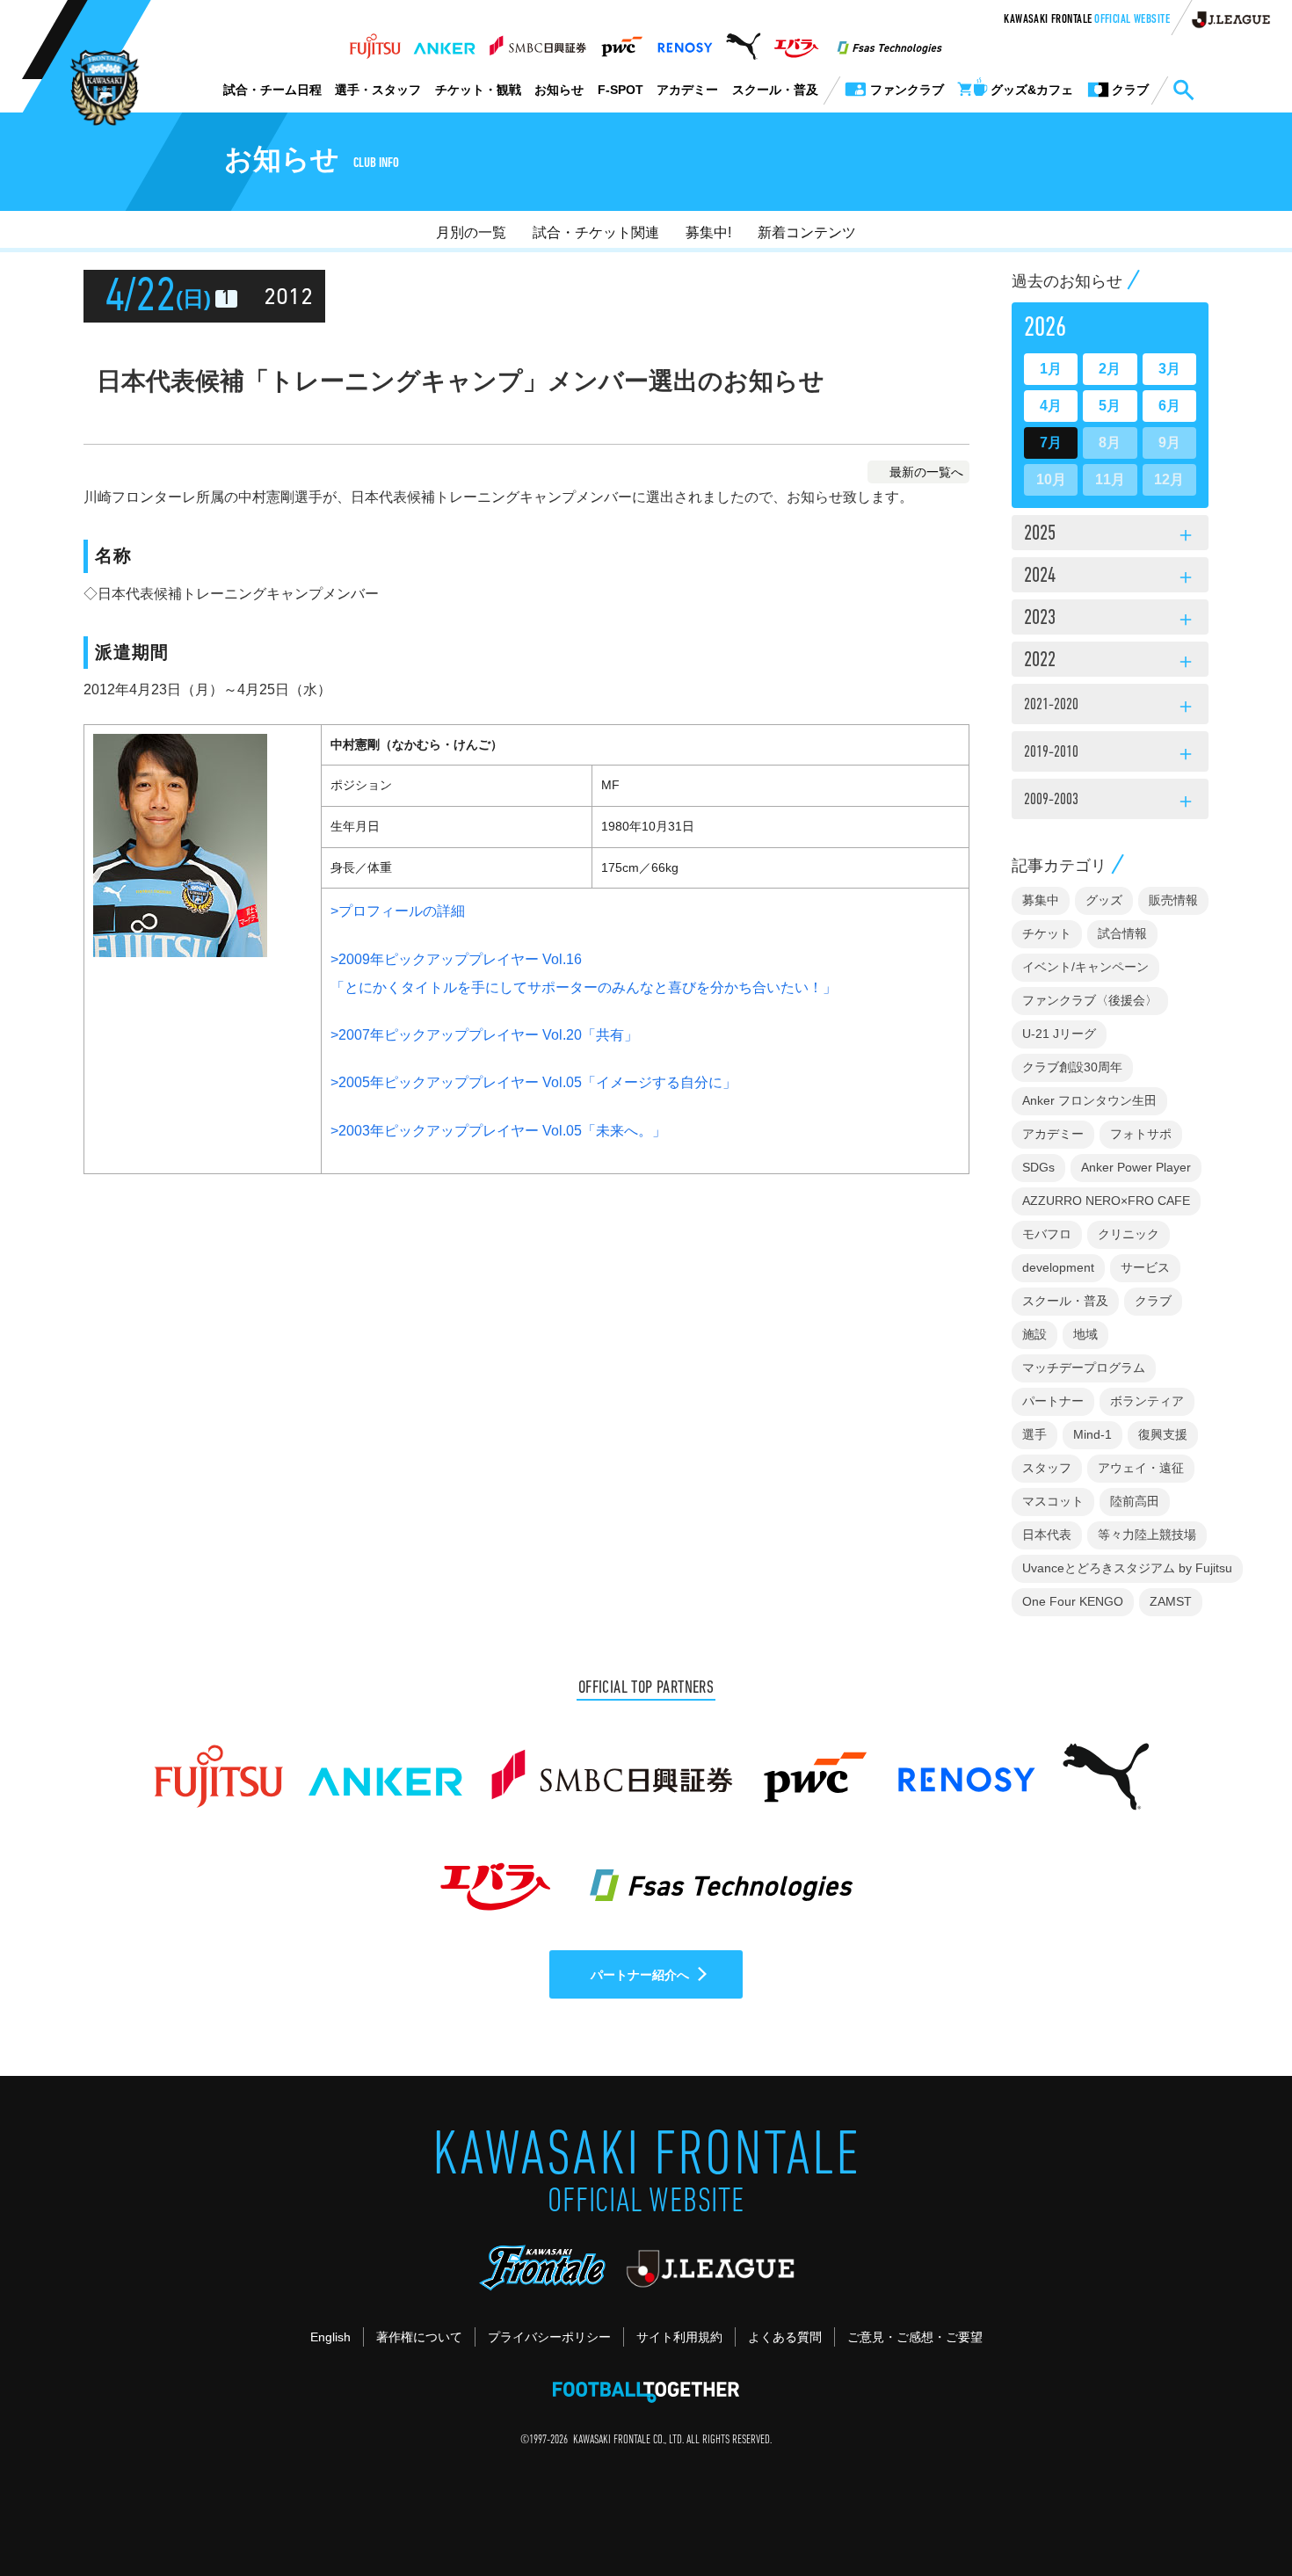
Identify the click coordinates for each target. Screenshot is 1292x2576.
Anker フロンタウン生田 (1089, 1100)
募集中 (1041, 900)
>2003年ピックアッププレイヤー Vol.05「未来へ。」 (498, 1131)
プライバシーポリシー (549, 2337)
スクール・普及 (775, 90)
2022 (1110, 662)
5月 (1110, 406)
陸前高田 (1135, 1501)
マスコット (1053, 1501)
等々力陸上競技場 (1147, 1535)
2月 (1110, 369)
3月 (1169, 369)
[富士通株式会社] (375, 41)
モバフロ (1047, 1234)
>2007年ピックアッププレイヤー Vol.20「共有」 (484, 1035)
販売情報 (1173, 900)
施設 (1034, 1334)
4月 (1051, 406)
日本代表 (1047, 1535)
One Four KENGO (1073, 1601)
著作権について (419, 2337)
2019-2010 (1110, 755)
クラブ (1153, 1301)
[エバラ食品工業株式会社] (796, 41)
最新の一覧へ (926, 472)
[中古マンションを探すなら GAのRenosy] (685, 41)
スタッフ (1047, 1468)
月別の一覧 (471, 232)
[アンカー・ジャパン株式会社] (445, 41)
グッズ (1104, 900)
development (1058, 1267)
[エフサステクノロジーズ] (889, 41)
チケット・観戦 (478, 90)
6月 (1169, 406)
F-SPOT (621, 90)
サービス (1145, 1267)
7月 (1051, 443)
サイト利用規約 (679, 2337)
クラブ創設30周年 (1072, 1067)
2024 (1110, 577)
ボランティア (1147, 1401)
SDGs (1038, 1167)
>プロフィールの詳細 (398, 911)
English (330, 2337)
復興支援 (1163, 1434)
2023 (1110, 620)
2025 (1110, 535)
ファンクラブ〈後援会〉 (1090, 1000)
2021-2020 (1110, 707)
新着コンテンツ (807, 232)
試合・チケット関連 (596, 232)
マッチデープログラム (1084, 1368)
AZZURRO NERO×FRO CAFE (1106, 1201)
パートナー (1053, 1401)
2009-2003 (1110, 802)
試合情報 (1122, 933)
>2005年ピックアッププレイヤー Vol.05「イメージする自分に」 (533, 1082)
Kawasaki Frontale (1087, 20)
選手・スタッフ (378, 90)
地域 (1085, 1334)
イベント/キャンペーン (1085, 967)
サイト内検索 (1183, 91)
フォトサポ (1141, 1134)
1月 (1051, 369)
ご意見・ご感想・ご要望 (915, 2337)
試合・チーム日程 (272, 90)
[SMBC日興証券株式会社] (537, 41)
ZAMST (1171, 1601)
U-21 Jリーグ (1059, 1034)
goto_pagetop (1236, 2513)
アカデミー (687, 90)
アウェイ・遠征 (1141, 1468)
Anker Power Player (1136, 1167)
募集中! (708, 232)
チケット (1047, 933)
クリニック (1129, 1234)
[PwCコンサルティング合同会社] (621, 41)
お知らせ (559, 90)
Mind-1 (1092, 1434)
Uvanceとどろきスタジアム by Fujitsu (1127, 1568)
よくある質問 (785, 2337)
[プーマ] (743, 41)
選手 (1034, 1434)
